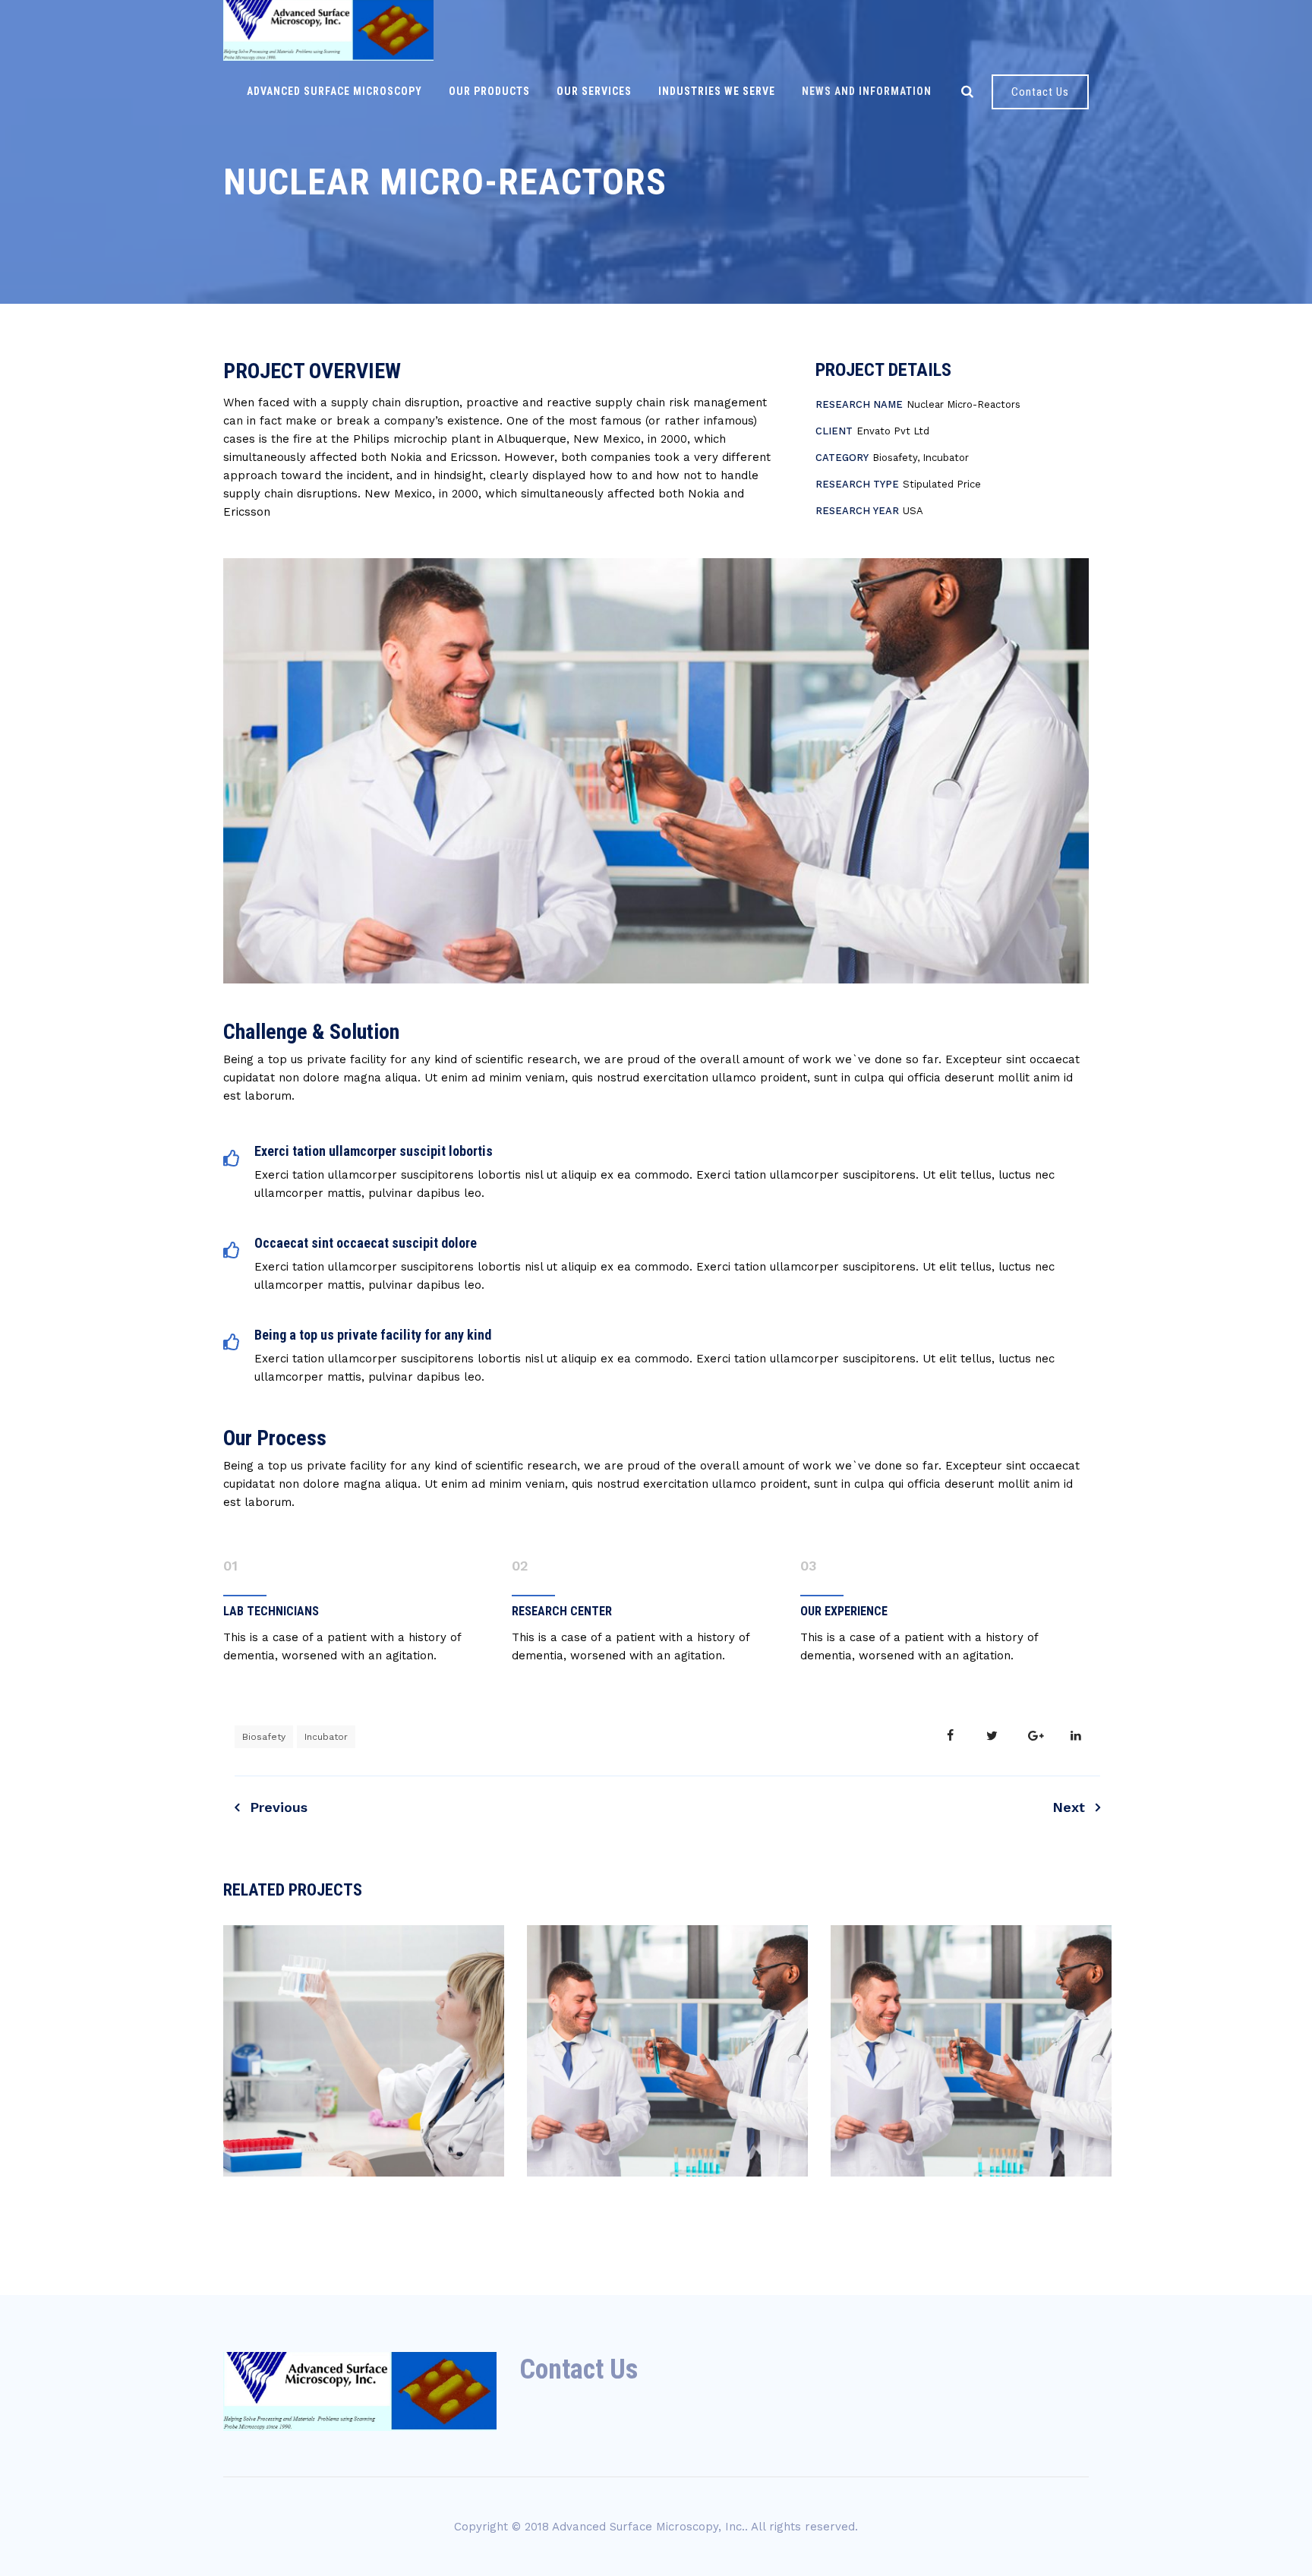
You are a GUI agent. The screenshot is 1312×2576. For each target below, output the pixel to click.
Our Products (489, 91)
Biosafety (264, 1737)
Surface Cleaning (668, 2224)
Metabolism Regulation (364, 2224)
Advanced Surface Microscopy (334, 91)
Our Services (594, 91)
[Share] (950, 1736)
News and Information (867, 91)
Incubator (326, 1737)
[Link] (967, 91)
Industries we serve (717, 91)
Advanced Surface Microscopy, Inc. (648, 2527)
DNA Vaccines (971, 2224)
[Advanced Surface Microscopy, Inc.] (328, 30)
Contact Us (1040, 92)
